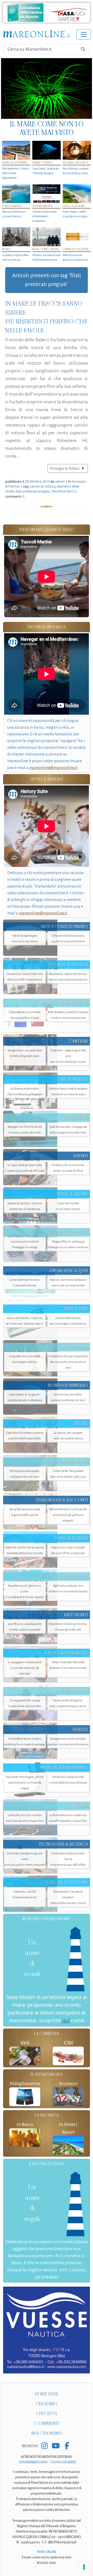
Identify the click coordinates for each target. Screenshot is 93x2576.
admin (60, 481)
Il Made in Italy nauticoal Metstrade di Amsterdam (44, 216)
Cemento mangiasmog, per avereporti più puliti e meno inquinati (25, 1859)
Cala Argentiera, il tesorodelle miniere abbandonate (15, 173)
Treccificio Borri (63, 491)
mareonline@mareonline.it (53, 768)
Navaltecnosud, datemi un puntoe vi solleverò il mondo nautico (25, 1591)
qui (66, 2020)
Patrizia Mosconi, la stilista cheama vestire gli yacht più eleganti (68, 1515)
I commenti (47, 2423)
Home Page (47, 2394)
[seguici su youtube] (56, 2446)
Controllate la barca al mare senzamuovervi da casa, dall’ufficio (68, 1859)
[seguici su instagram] (45, 2446)
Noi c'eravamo (47, 2433)
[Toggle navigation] (84, 34)
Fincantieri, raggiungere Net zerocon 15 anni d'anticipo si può (68, 1056)
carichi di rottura (43, 486)
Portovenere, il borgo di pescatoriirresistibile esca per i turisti (68, 1897)
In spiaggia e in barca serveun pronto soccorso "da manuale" (25, 1668)
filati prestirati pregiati (33, 491)
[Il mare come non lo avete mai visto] (47, 88)
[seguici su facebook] (67, 2446)
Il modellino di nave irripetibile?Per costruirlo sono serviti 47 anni (68, 1362)
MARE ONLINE (47, 2552)
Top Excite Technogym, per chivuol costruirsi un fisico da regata (25, 1783)
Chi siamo (47, 2404)
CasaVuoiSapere (63, 2462)
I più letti (47, 2414)
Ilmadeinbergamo (34, 2462)
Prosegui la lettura (65, 468)
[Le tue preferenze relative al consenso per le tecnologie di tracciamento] (84, 2567)
